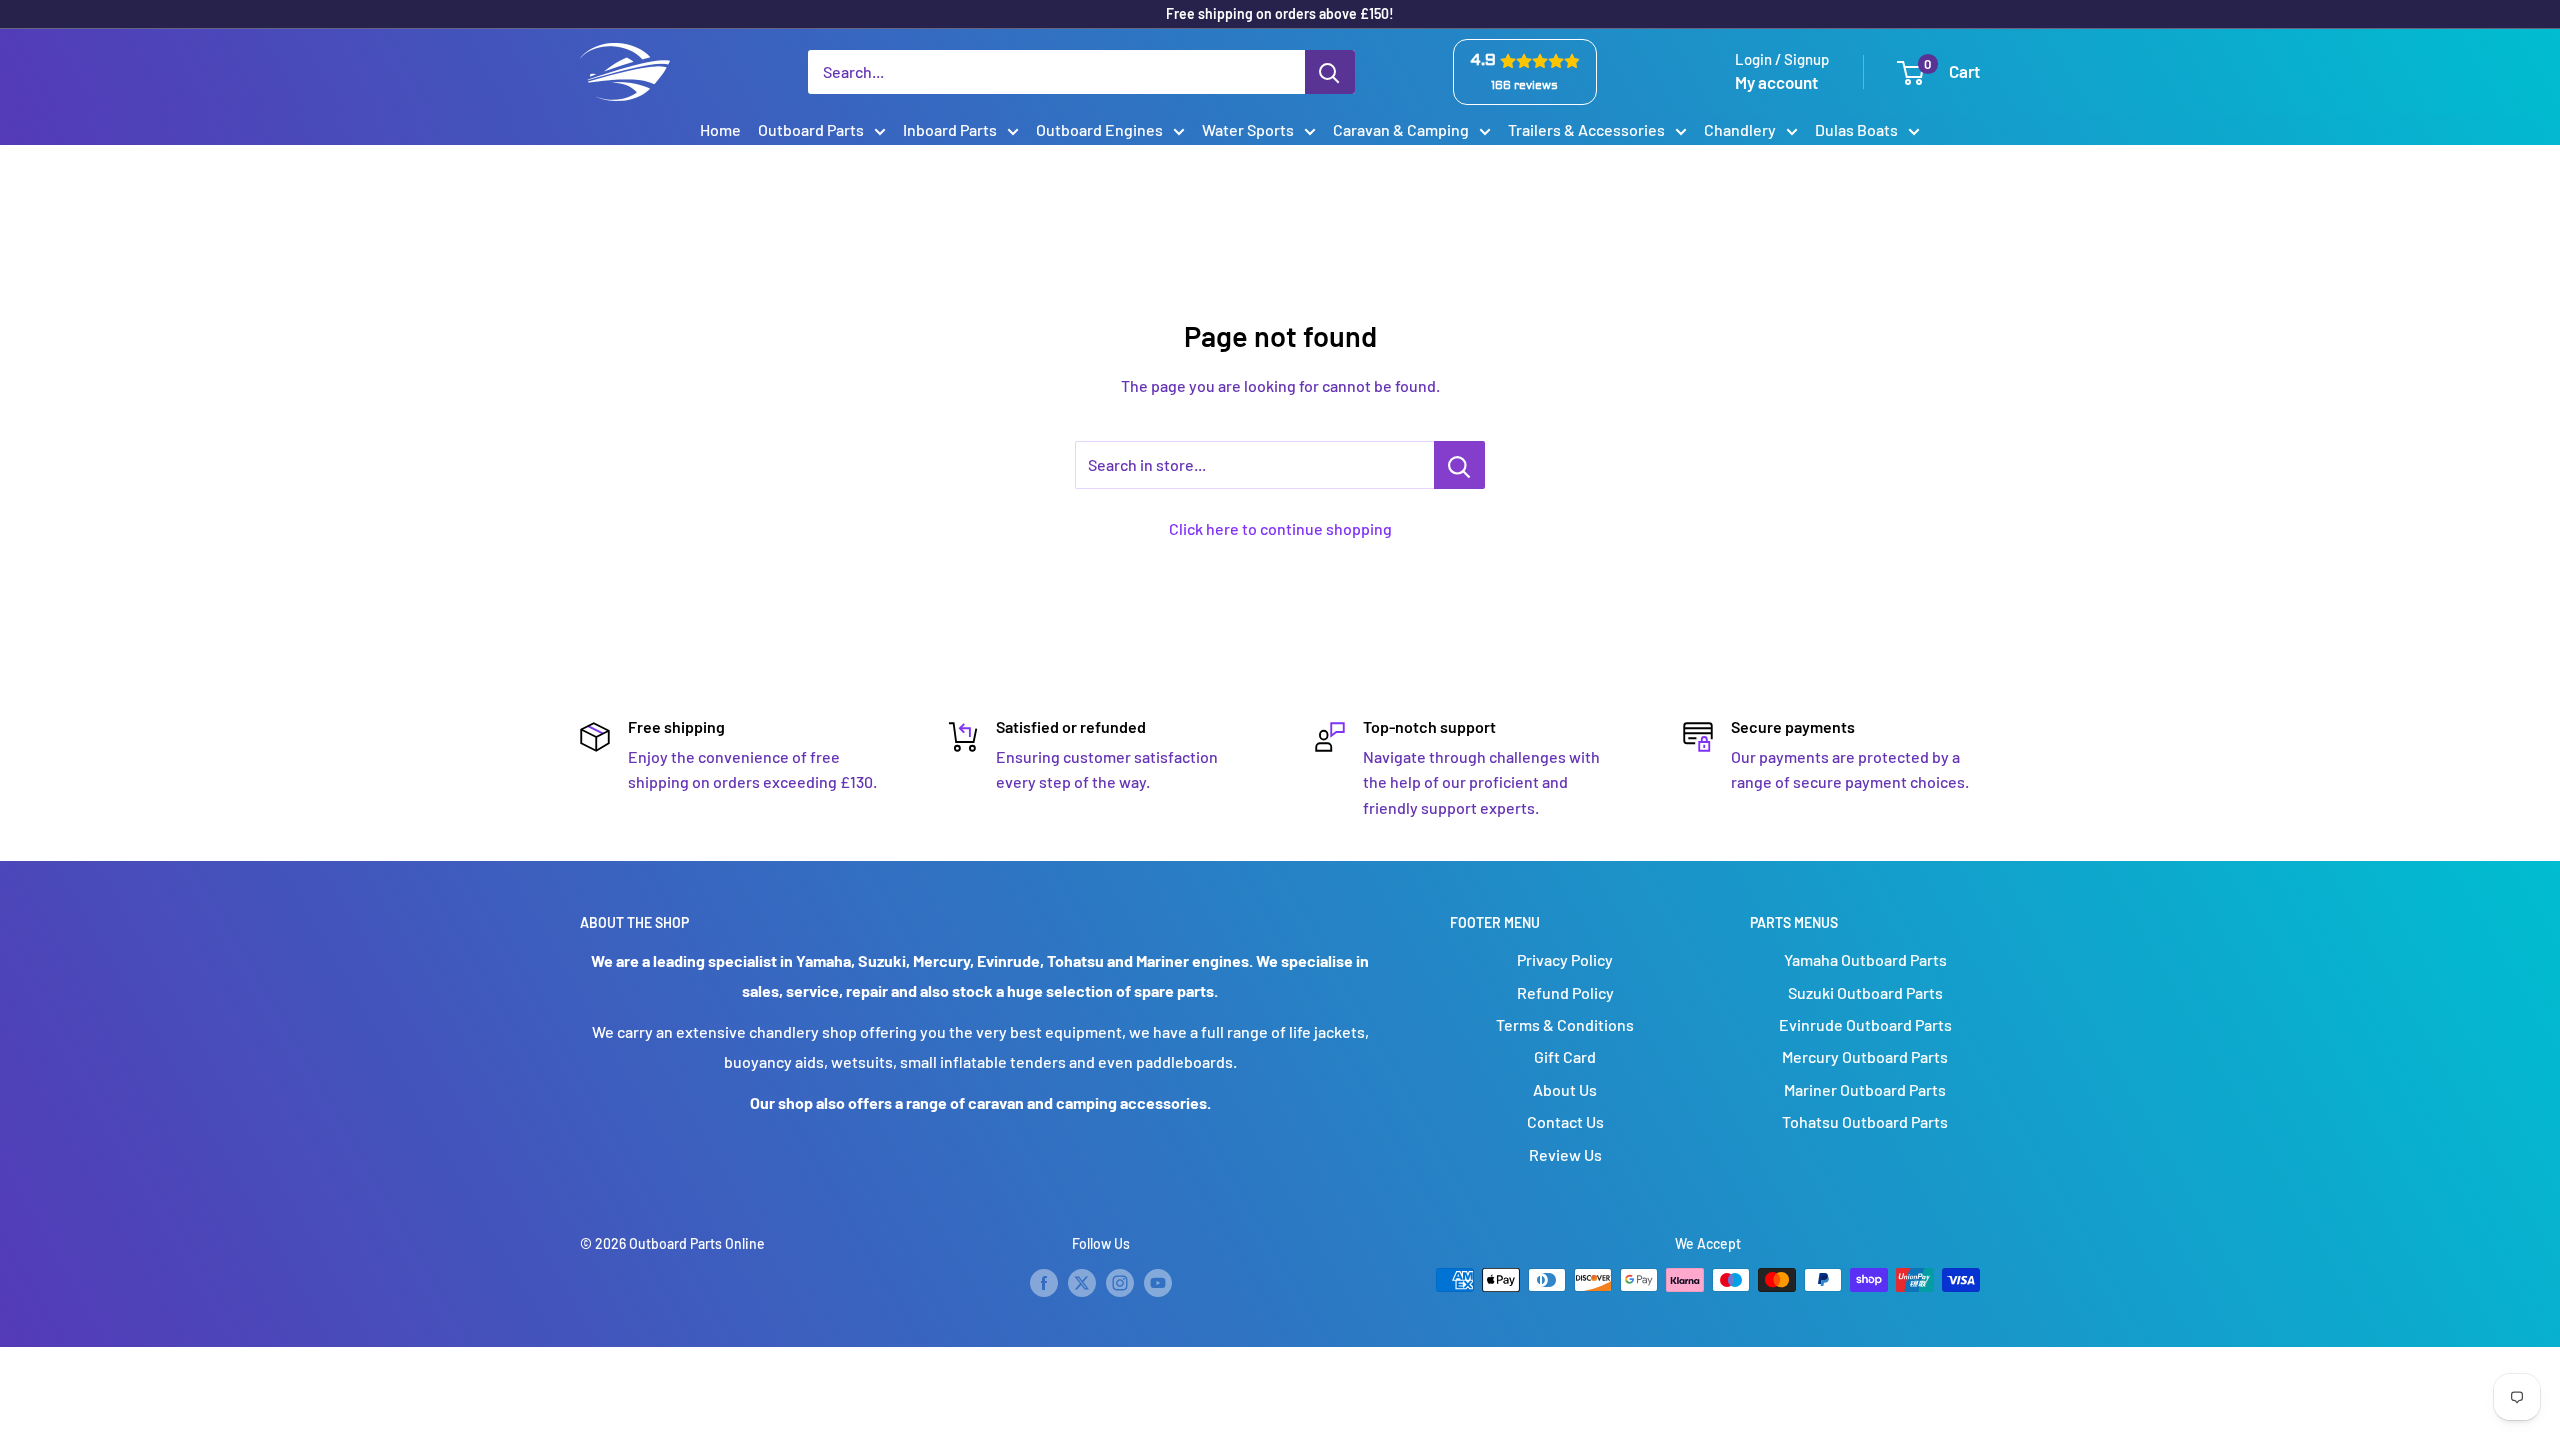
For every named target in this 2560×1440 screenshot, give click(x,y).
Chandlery (1740, 129)
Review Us (1565, 1154)
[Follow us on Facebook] (1044, 1282)
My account (1776, 82)
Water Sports (1248, 129)
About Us (1565, 1089)
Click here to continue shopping (1280, 528)
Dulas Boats (1856, 129)
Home (720, 129)
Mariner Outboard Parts (1865, 1089)
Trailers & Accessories (1586, 129)
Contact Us (1565, 1121)
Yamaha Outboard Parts (1865, 959)
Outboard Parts (811, 129)
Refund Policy (1565, 992)
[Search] (1330, 72)
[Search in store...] (1459, 465)
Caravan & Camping (1401, 129)
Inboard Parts (950, 129)
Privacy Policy (1565, 959)
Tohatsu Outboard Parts (1865, 1121)
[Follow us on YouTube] (1158, 1282)
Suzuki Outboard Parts (1865, 992)
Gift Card (1565, 1056)
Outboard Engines (1099, 129)
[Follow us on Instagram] (1120, 1282)
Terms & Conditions (1565, 1024)
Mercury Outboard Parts (1865, 1056)
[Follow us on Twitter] (1082, 1282)
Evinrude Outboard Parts (1865, 1024)
